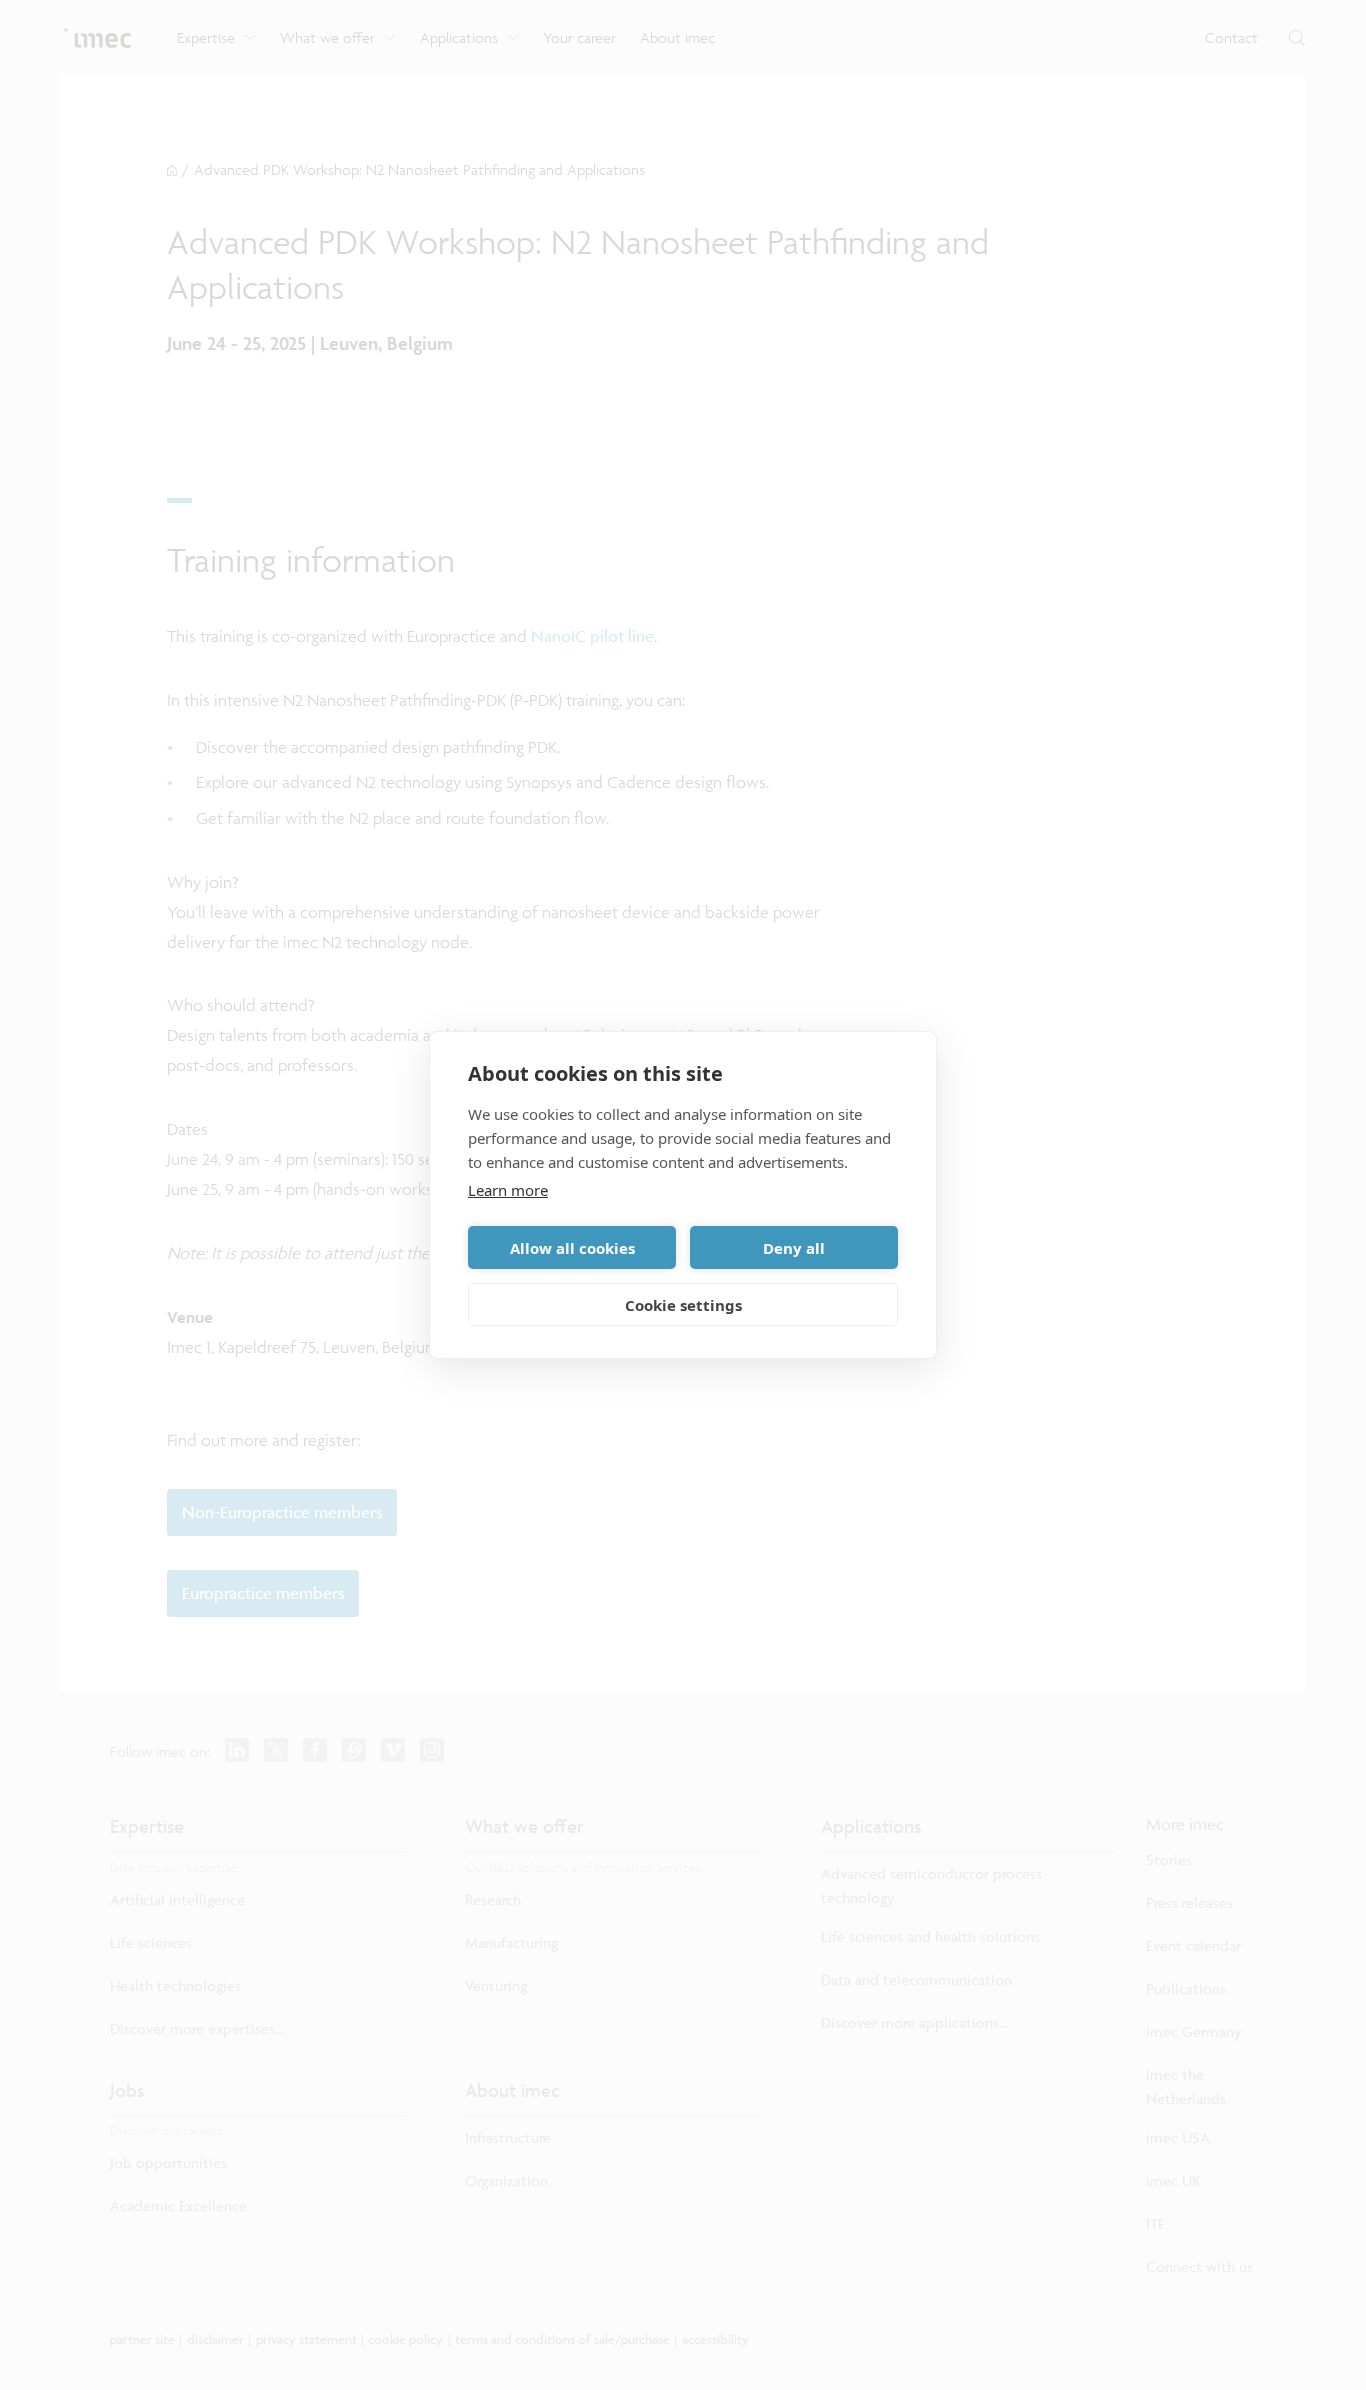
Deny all (794, 1248)
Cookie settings (683, 1305)
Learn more (508, 1190)
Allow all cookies (572, 1248)
